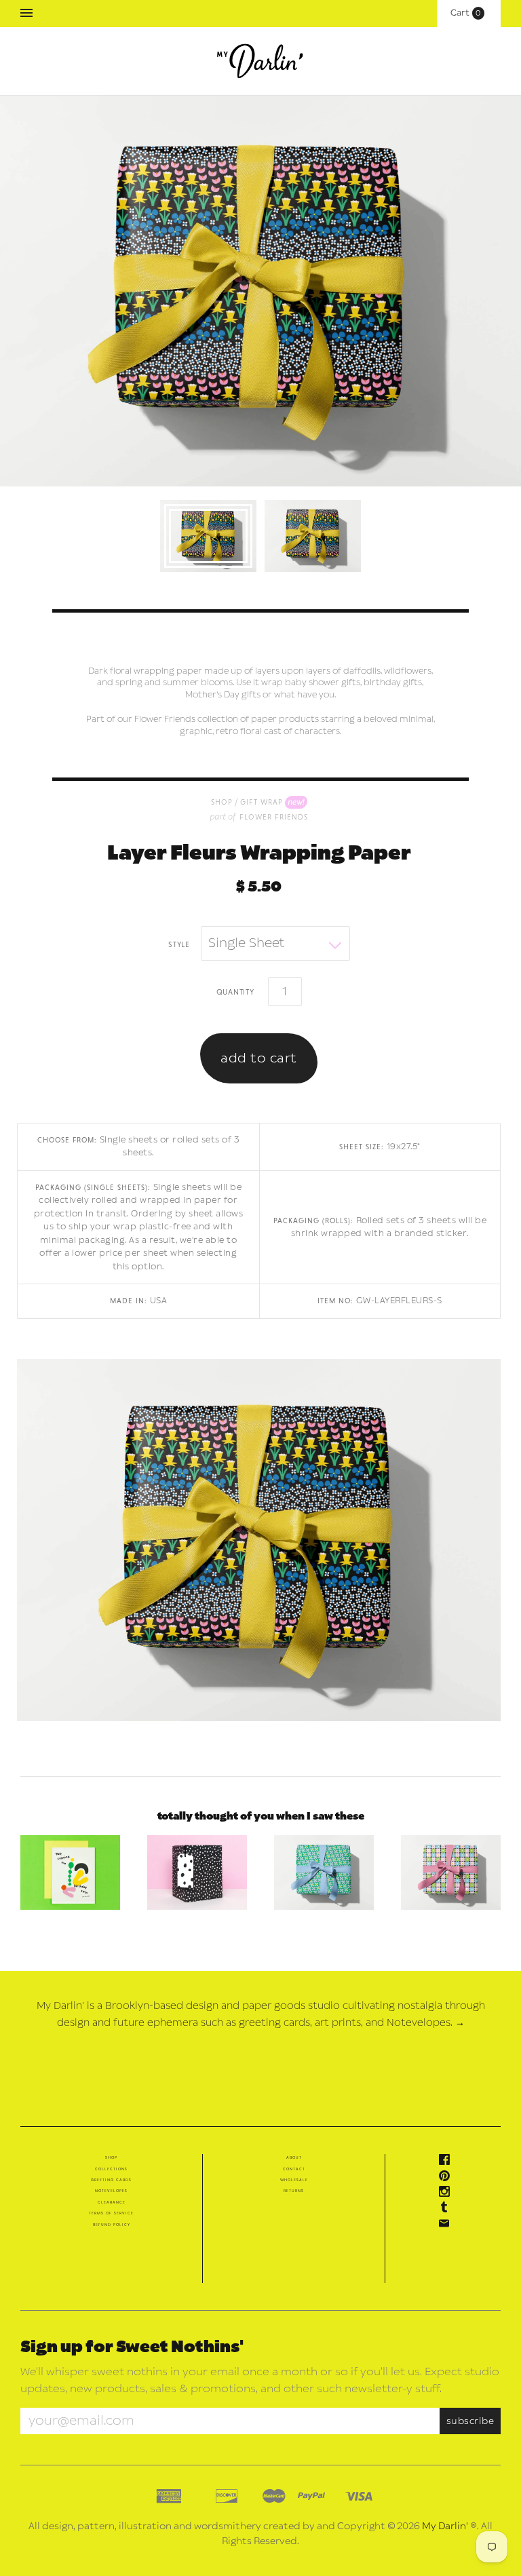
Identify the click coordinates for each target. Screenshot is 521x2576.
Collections (111, 2169)
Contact (294, 2169)
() (469, 13)
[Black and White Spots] (197, 1872)
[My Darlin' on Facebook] (448, 2162)
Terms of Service (111, 2213)
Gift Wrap (262, 802)
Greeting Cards (111, 2180)
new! (296, 801)
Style (179, 944)
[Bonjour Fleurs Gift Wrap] (451, 1872)
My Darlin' (445, 2526)
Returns (294, 2191)
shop (222, 802)
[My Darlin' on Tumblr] (448, 2210)
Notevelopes (111, 2191)
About (294, 2157)
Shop (111, 2157)
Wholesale (294, 2180)
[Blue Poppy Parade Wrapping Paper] (324, 1872)
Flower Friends (274, 816)
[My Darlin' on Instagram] (448, 2194)
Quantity (235, 991)
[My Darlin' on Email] (448, 2226)
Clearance (112, 2202)
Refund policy (112, 2225)
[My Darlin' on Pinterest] (448, 2178)
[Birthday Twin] (70, 1872)
